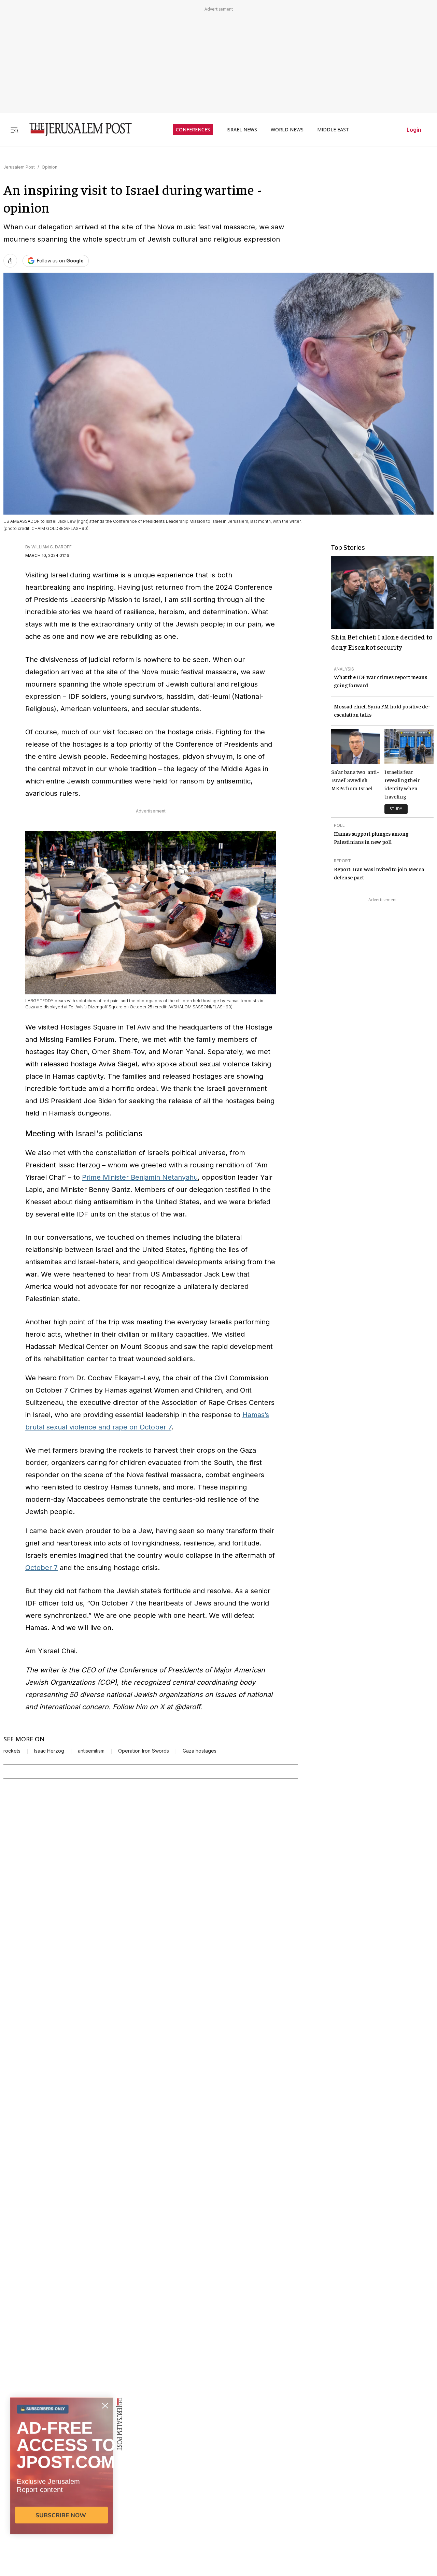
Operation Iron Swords (144, 1751)
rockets (12, 1751)
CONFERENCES (193, 130)
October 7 (41, 1568)
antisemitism (91, 1751)
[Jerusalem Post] (76, 129)
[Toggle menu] (14, 129)
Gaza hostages (200, 1751)
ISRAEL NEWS (242, 130)
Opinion (50, 167)
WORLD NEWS (287, 130)
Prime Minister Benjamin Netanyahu (140, 1177)
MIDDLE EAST (333, 130)
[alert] (61, 2498)
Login (414, 130)
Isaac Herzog (49, 1751)
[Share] (10, 261)
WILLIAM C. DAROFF (52, 547)
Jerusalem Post (19, 167)
